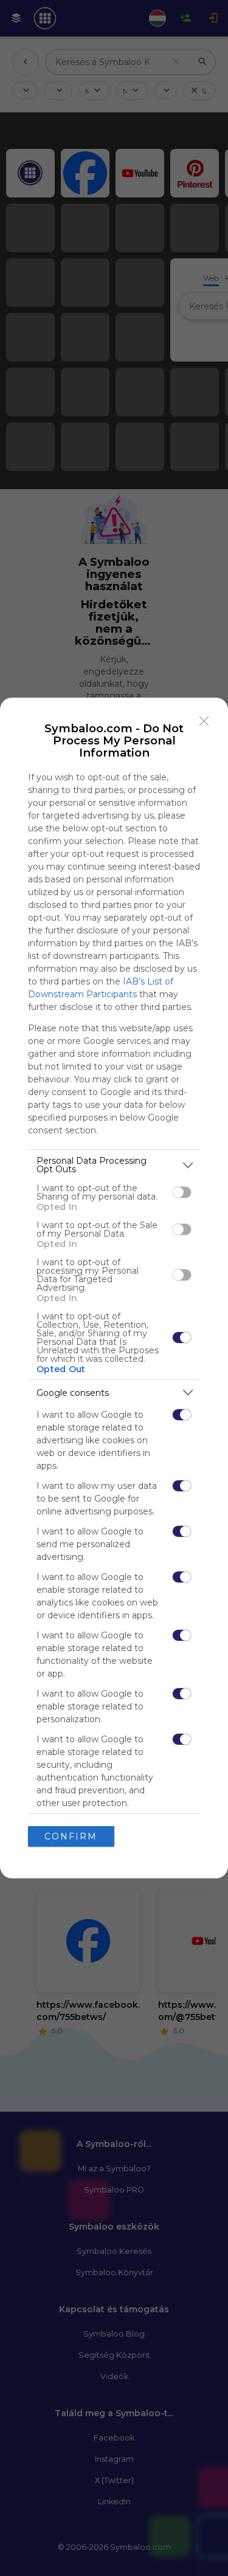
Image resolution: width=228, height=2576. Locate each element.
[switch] (182, 1192)
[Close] (204, 721)
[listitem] (114, 1165)
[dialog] (114, 1288)
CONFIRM (71, 1836)
